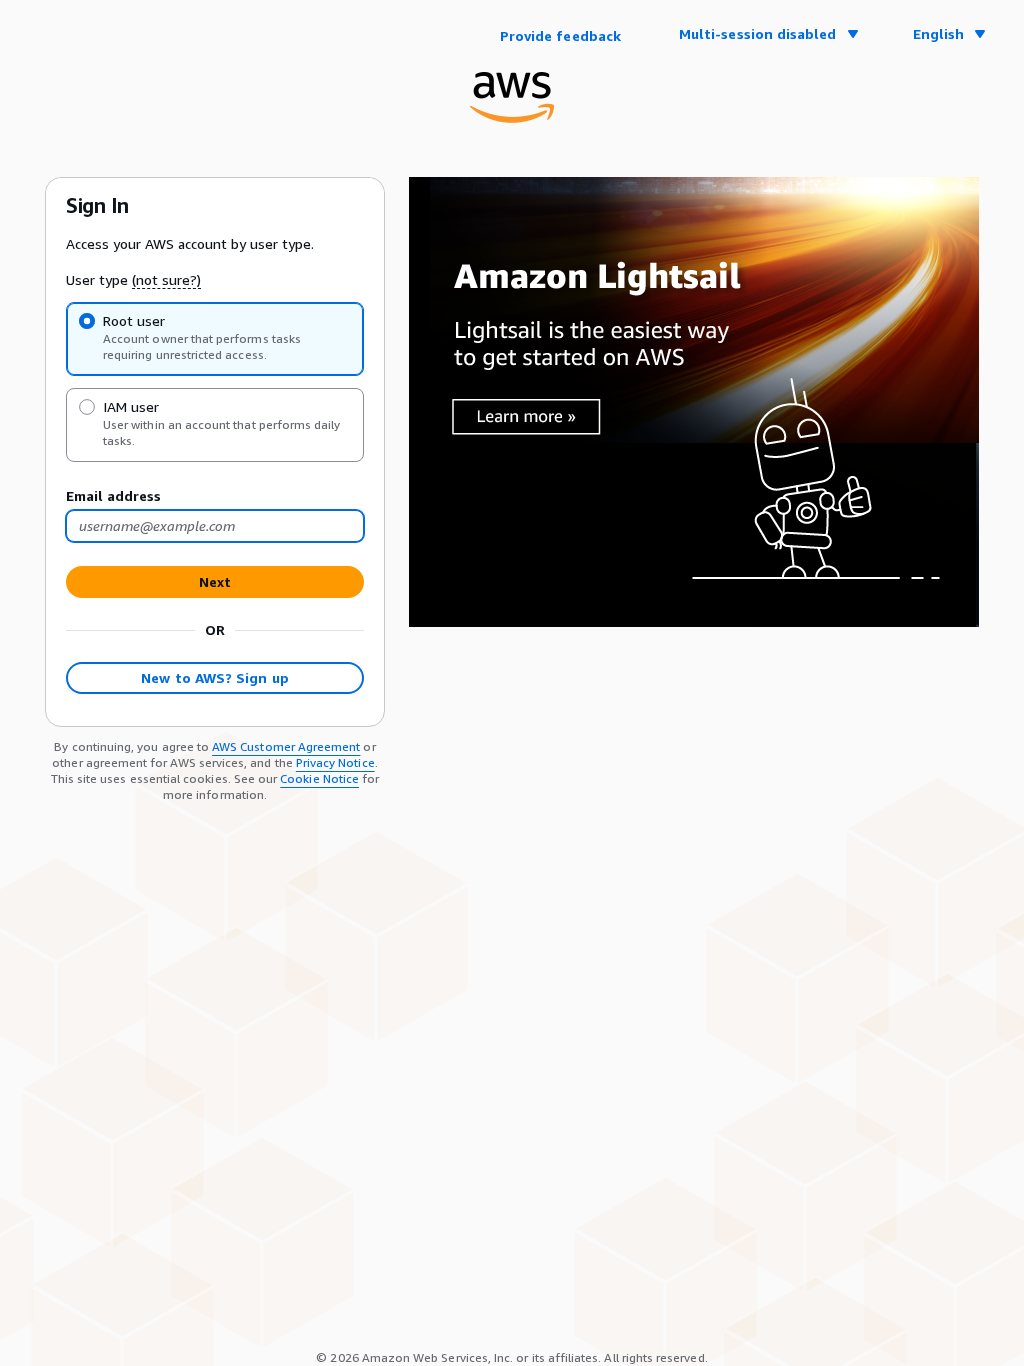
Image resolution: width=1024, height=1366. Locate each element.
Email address (113, 495)
